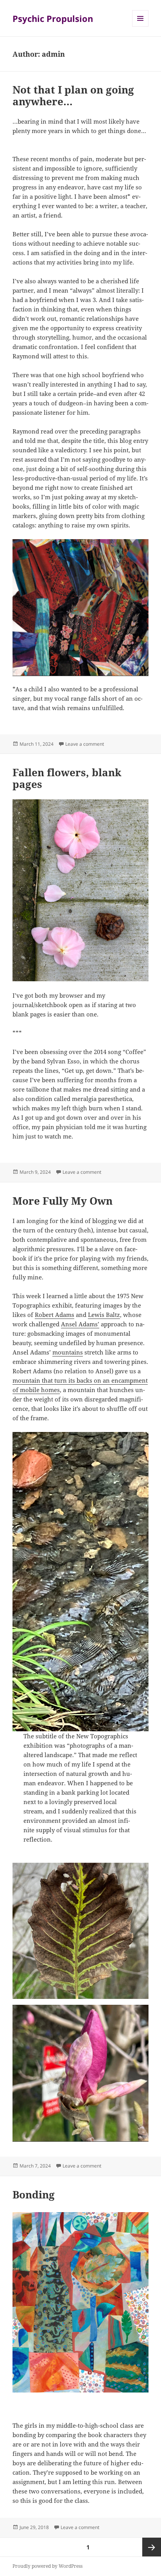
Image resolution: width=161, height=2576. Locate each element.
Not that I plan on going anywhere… (73, 95)
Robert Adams (55, 1315)
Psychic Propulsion (53, 18)
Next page (152, 2547)
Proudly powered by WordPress (47, 2566)
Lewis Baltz (104, 1315)
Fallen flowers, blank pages (67, 778)
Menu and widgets (140, 26)
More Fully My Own (63, 1201)
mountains (68, 1352)
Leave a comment (85, 744)
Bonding (34, 2195)
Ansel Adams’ (80, 1324)
